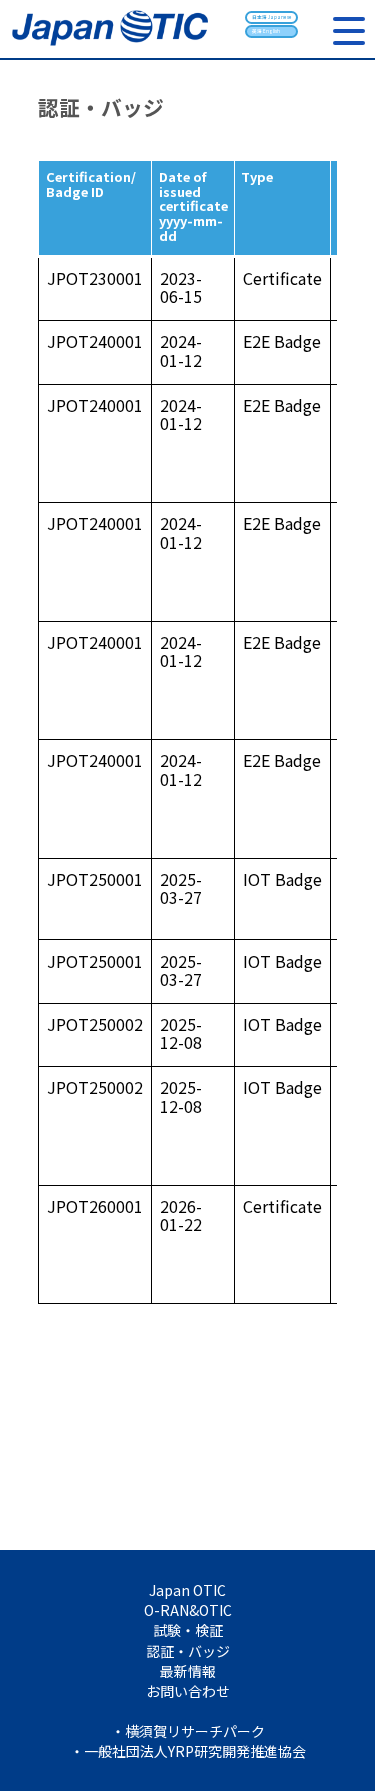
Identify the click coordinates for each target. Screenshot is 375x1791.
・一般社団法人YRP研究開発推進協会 (188, 1751)
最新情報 (188, 1671)
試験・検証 (188, 1630)
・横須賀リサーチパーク (188, 1731)
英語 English (266, 31)
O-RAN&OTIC (188, 1610)
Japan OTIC (187, 1590)
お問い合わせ (188, 1691)
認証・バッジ (188, 1651)
